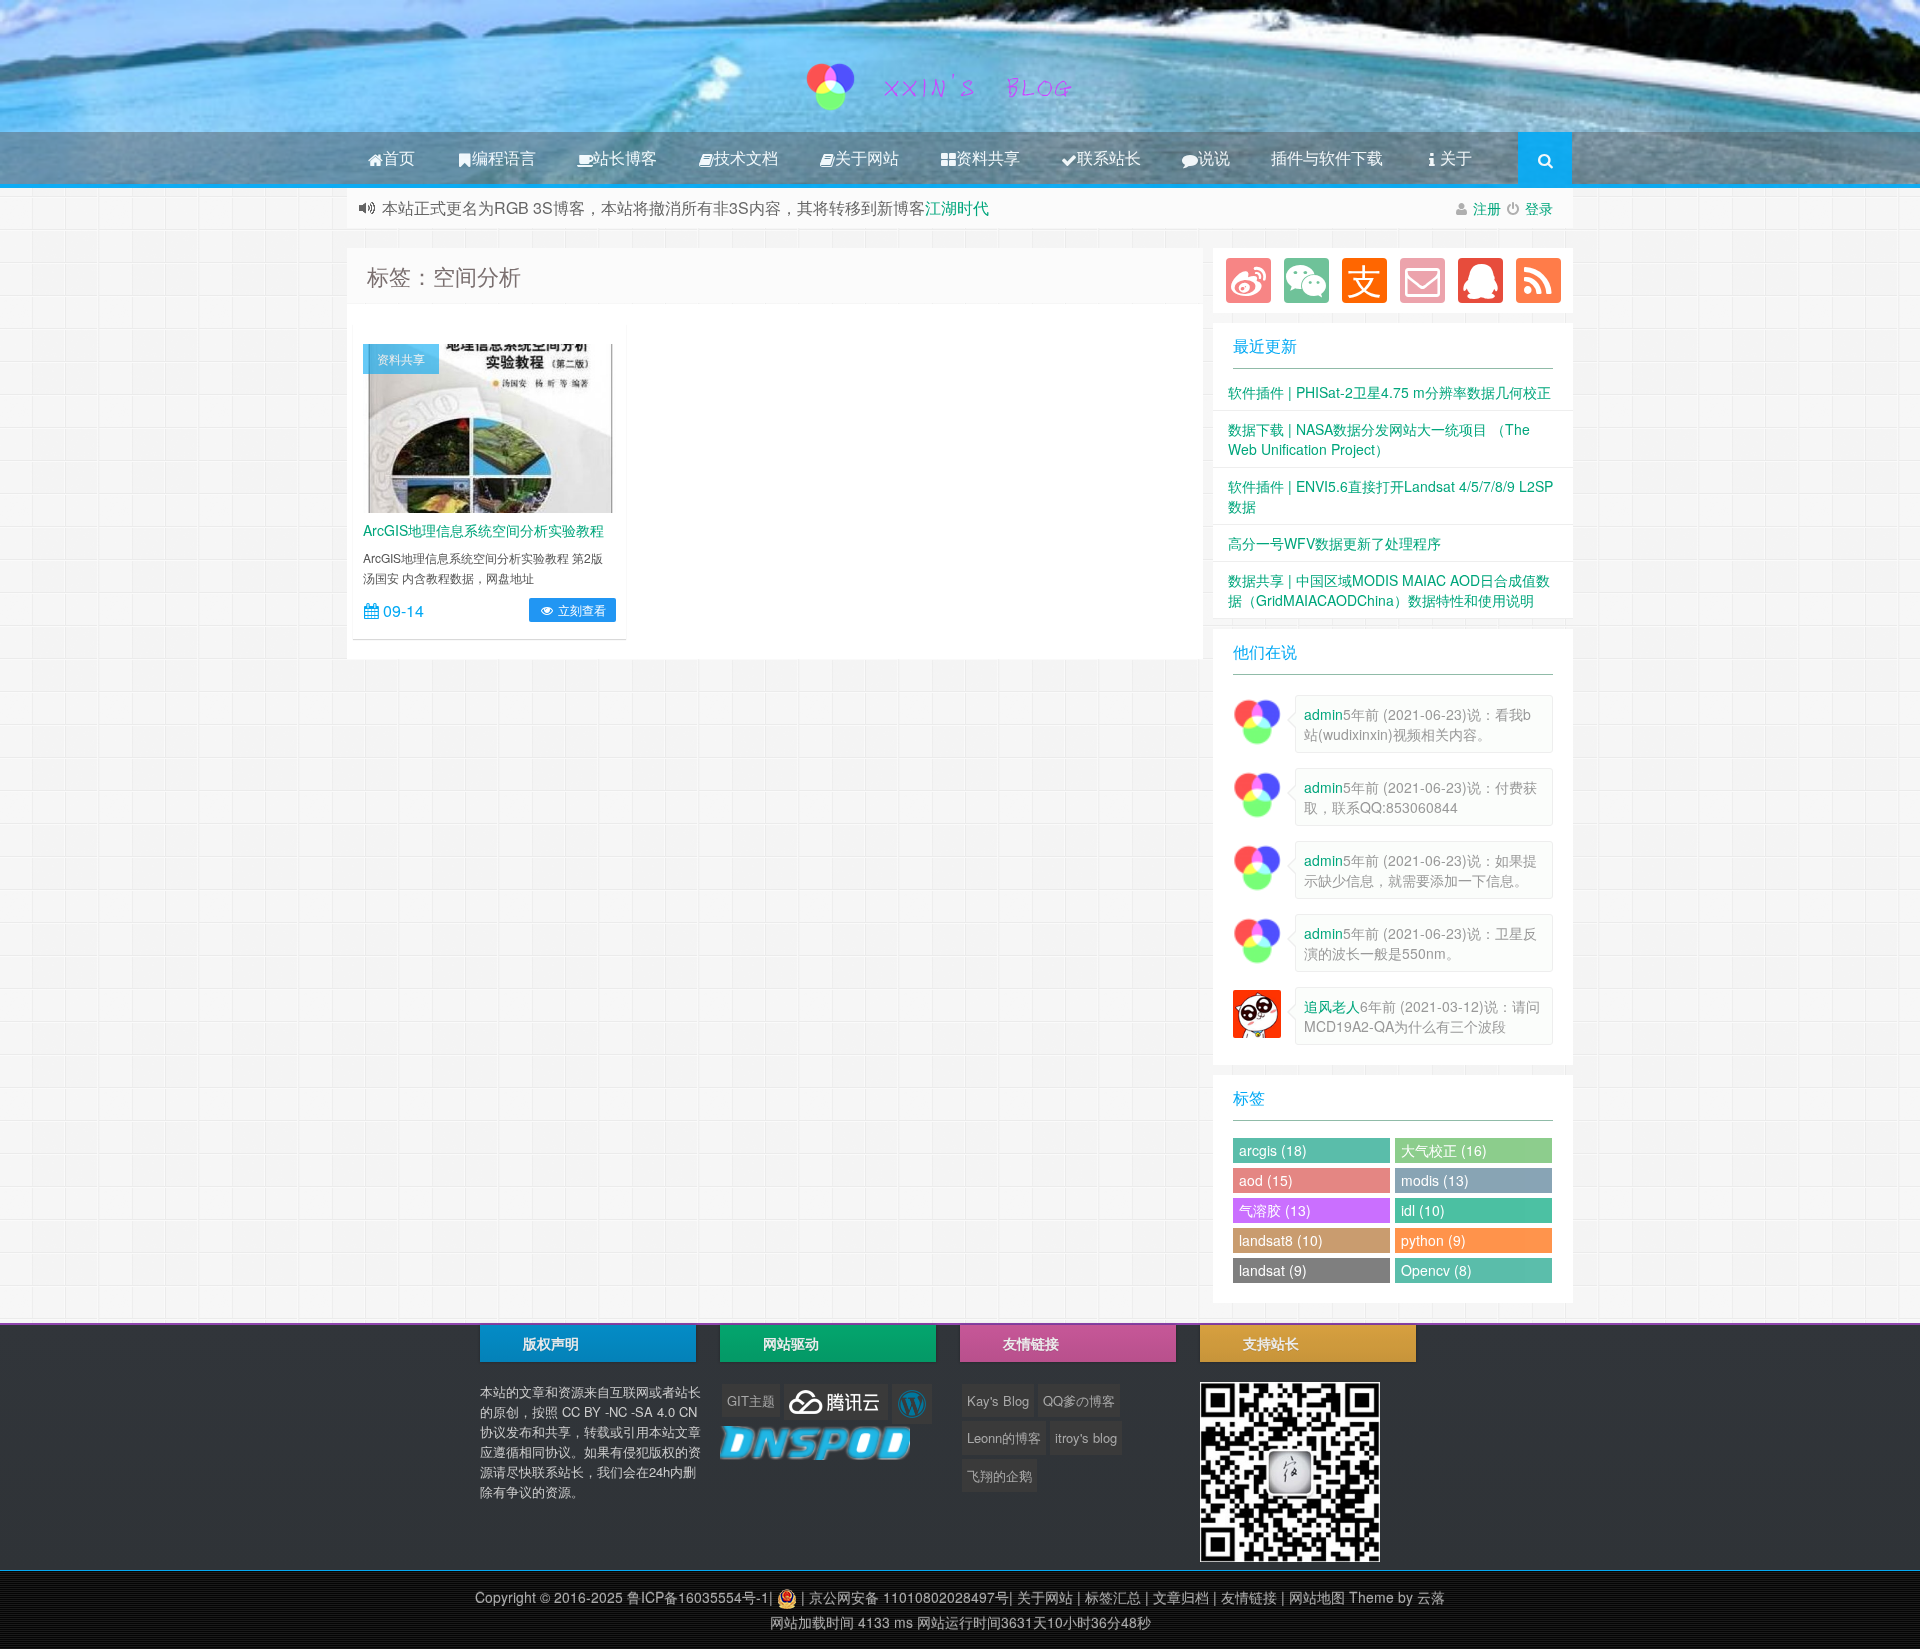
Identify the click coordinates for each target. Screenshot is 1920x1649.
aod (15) (1266, 1180)
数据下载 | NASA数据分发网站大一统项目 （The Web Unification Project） (1379, 439)
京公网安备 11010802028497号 (909, 1597)
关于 (1456, 157)
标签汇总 (1113, 1597)
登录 (1539, 208)
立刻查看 (580, 609)
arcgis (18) (1273, 1150)
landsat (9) (1273, 1270)
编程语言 (504, 157)
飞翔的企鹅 (999, 1475)
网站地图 (1317, 1597)
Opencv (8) (1436, 1270)
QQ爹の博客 (1079, 1400)
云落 (1431, 1597)
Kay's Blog (998, 1400)
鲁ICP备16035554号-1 (698, 1597)
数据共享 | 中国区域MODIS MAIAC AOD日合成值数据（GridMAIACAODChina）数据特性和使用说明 (1389, 590)
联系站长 (1109, 157)
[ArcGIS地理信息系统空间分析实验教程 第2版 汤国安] (489, 426)
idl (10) (1423, 1210)
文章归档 (1181, 1597)
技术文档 (746, 157)
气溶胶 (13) (1275, 1210)
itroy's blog (1086, 1437)
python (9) (1433, 1240)
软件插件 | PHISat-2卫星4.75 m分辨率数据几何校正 (1389, 392)
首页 (399, 157)
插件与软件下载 (1327, 157)
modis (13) (1435, 1180)
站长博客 (625, 157)
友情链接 (1249, 1597)
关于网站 (867, 157)
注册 (1487, 208)
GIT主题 (751, 1400)
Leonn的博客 (1004, 1437)
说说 (1214, 157)
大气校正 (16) (1444, 1150)
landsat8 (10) (1281, 1240)
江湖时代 (957, 207)
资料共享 (988, 157)
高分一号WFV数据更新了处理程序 (1334, 543)
